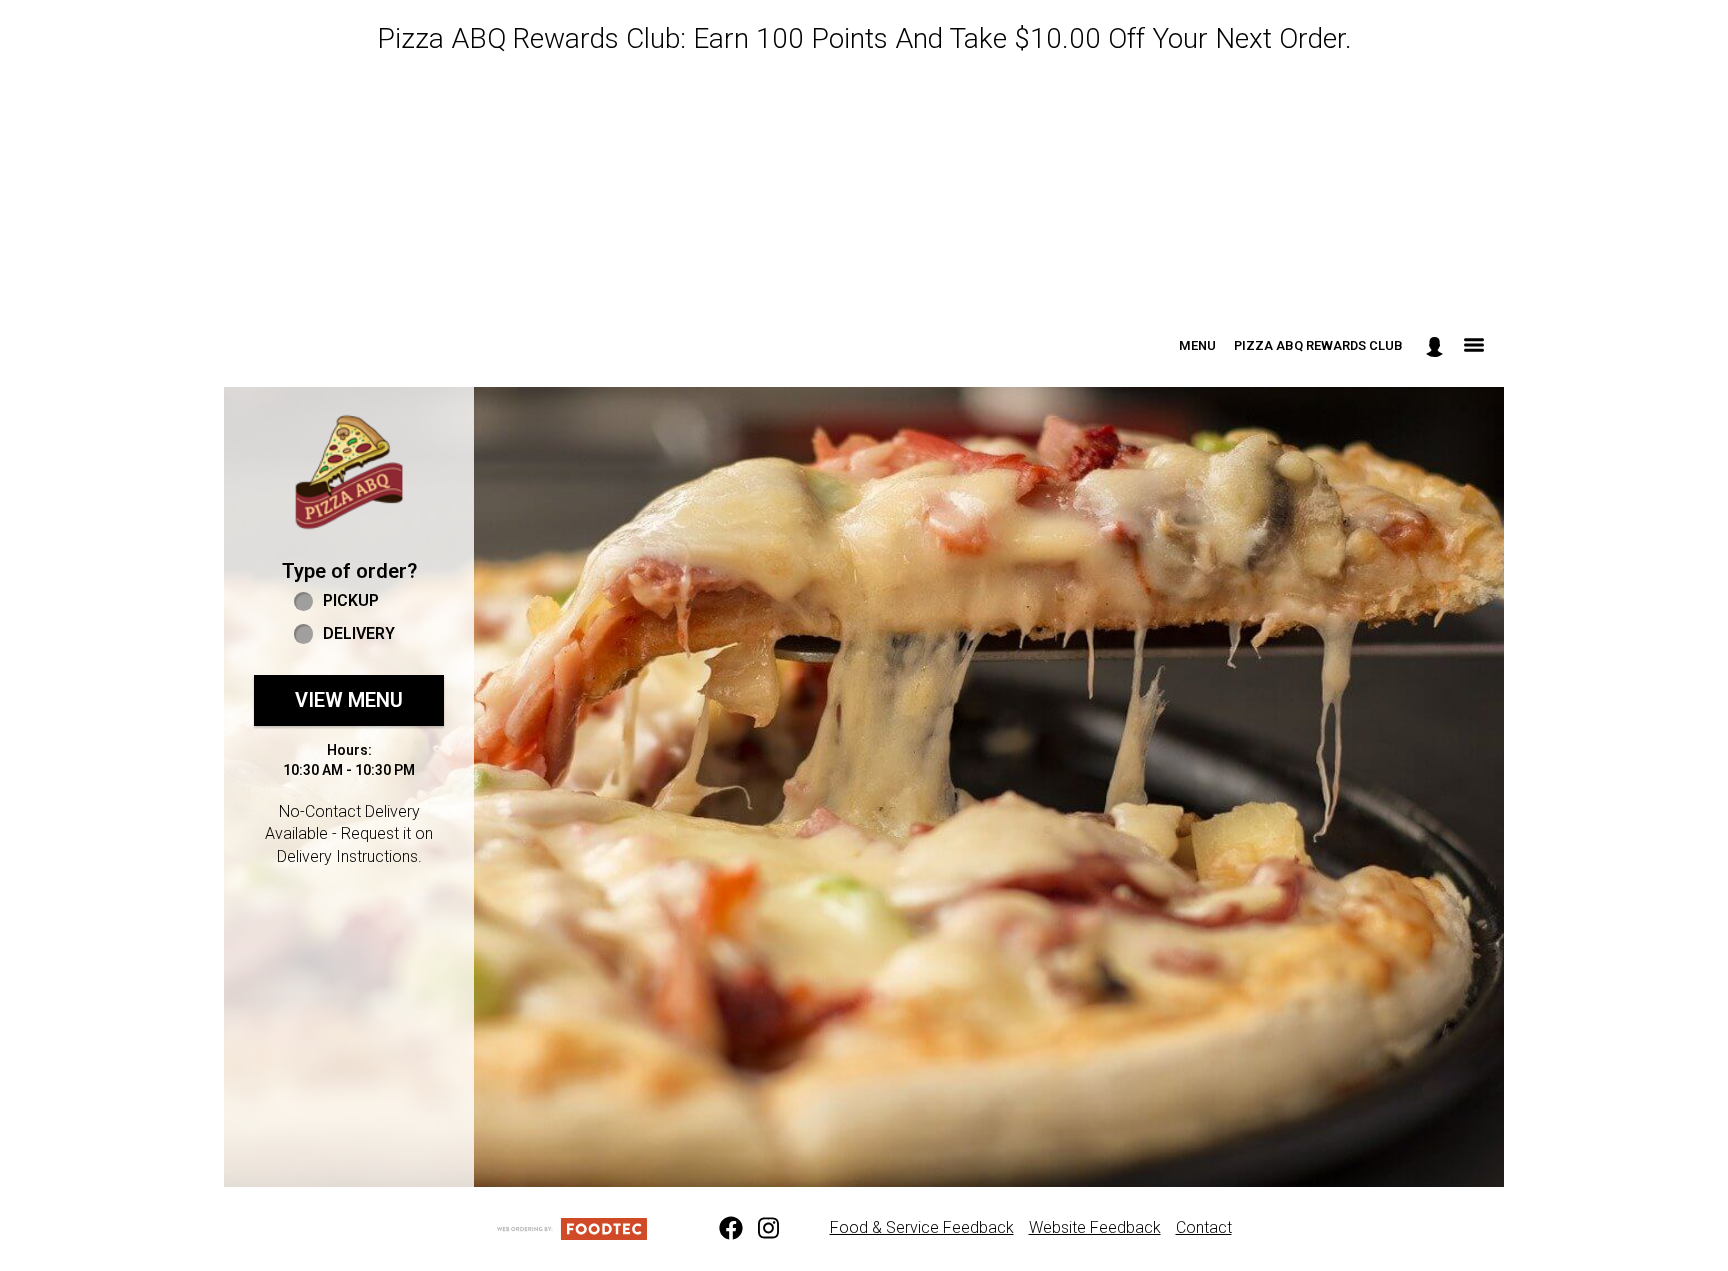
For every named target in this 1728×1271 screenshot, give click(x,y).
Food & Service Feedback (922, 1227)
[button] (349, 472)
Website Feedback (1095, 1227)
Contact (1204, 1227)
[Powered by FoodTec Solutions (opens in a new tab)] (572, 1227)
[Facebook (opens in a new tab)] (719, 1229)
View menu (349, 700)
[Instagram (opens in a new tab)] (758, 1229)
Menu (1197, 345)
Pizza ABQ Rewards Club (1318, 345)
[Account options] (1434, 346)
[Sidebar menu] (1474, 346)
